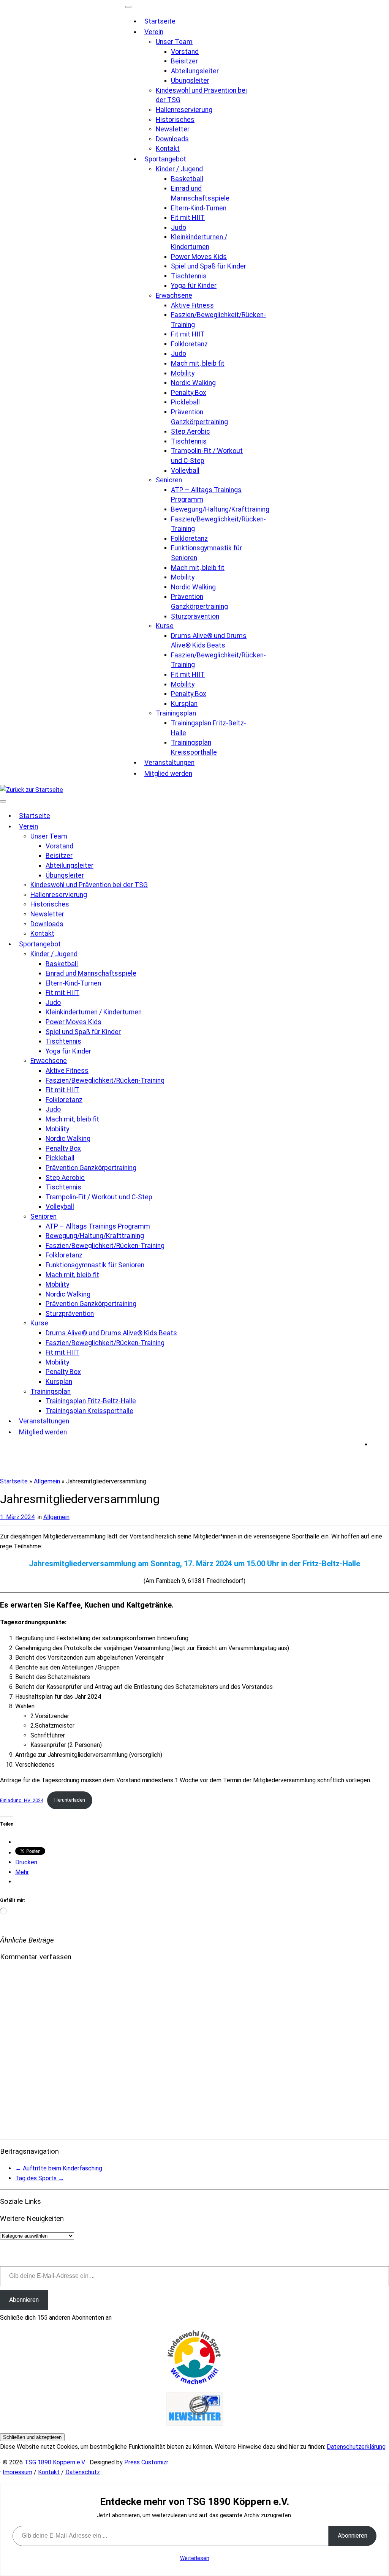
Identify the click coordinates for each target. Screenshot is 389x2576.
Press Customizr (146, 2462)
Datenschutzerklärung (356, 2447)
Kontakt (168, 148)
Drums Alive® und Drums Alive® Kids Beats (111, 1333)
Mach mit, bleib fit (198, 363)
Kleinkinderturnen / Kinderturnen (94, 1012)
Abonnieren (24, 2300)
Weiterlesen (195, 2558)
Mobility (183, 373)
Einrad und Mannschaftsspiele (91, 973)
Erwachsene (174, 295)
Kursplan (184, 704)
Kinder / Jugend (179, 169)
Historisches (175, 120)
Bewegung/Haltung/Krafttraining (220, 509)
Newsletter (173, 129)
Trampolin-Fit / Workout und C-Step (99, 1197)
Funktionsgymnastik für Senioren (95, 1265)
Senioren (169, 480)
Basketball (187, 179)
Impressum (17, 2472)
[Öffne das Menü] (3, 801)
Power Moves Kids (199, 257)
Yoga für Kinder (194, 286)
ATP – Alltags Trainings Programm (98, 1226)
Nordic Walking (193, 383)
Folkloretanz (189, 344)
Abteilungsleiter (195, 71)
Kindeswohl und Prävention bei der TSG (89, 885)
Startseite (160, 21)
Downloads (172, 139)
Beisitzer (184, 61)
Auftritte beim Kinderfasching (59, 2168)
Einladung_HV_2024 (22, 1800)
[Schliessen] (128, 7)
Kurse (165, 626)
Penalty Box (189, 393)
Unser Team (174, 42)
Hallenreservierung (184, 110)
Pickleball (185, 402)
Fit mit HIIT (188, 218)
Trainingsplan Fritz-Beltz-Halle (91, 1401)
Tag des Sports (40, 2178)
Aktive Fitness (192, 305)
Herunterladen (70, 1800)
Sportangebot (165, 159)
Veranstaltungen (169, 763)
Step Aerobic (191, 431)
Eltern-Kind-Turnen (199, 208)
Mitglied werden (168, 774)
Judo (179, 227)
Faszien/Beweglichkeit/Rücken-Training (105, 1080)
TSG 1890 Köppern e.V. (55, 2462)
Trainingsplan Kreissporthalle (89, 1411)
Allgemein (47, 1481)
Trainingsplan (176, 713)
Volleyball (185, 471)
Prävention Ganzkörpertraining (91, 1168)
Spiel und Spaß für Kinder (209, 266)
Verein (154, 32)
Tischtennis (189, 276)
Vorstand (185, 52)
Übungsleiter (190, 81)
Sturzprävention (195, 616)
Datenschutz (83, 2472)
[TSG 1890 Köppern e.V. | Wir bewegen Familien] (32, 790)
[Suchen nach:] (380, 1444)
